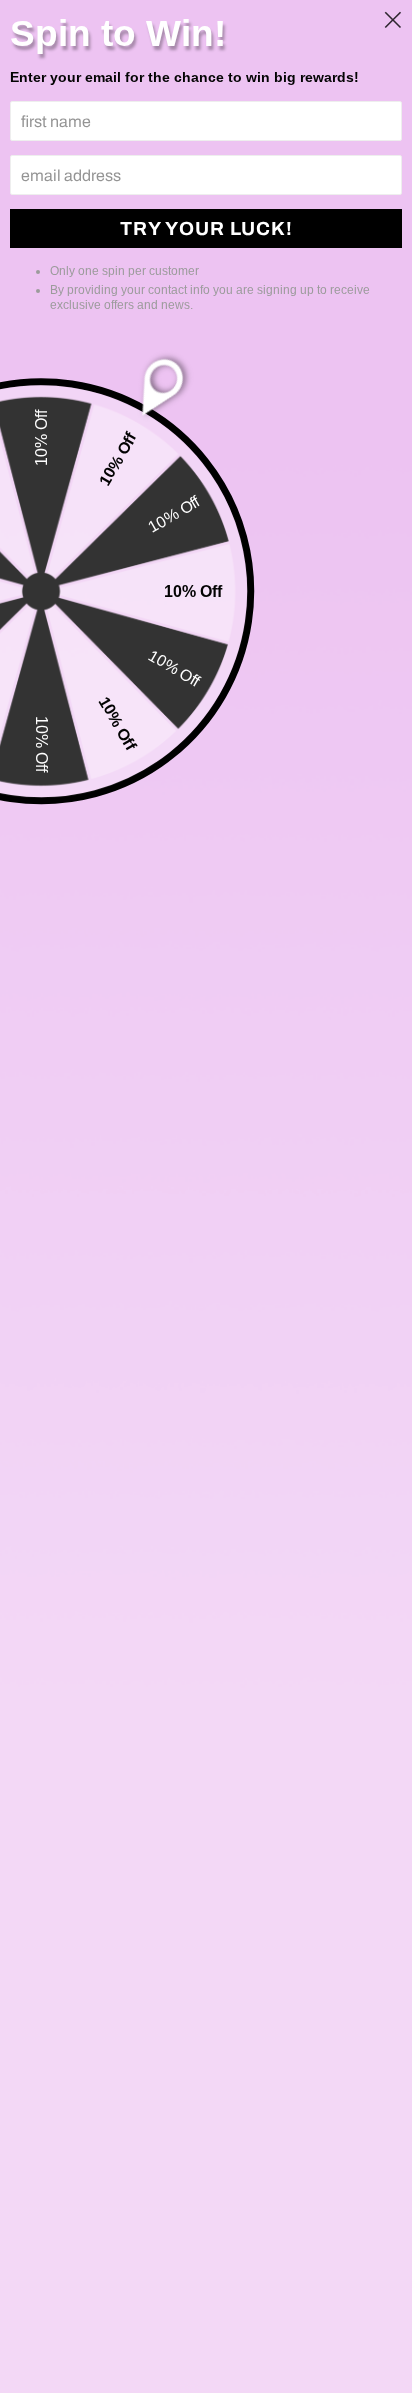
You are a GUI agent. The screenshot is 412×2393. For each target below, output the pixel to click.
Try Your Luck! (206, 228)
